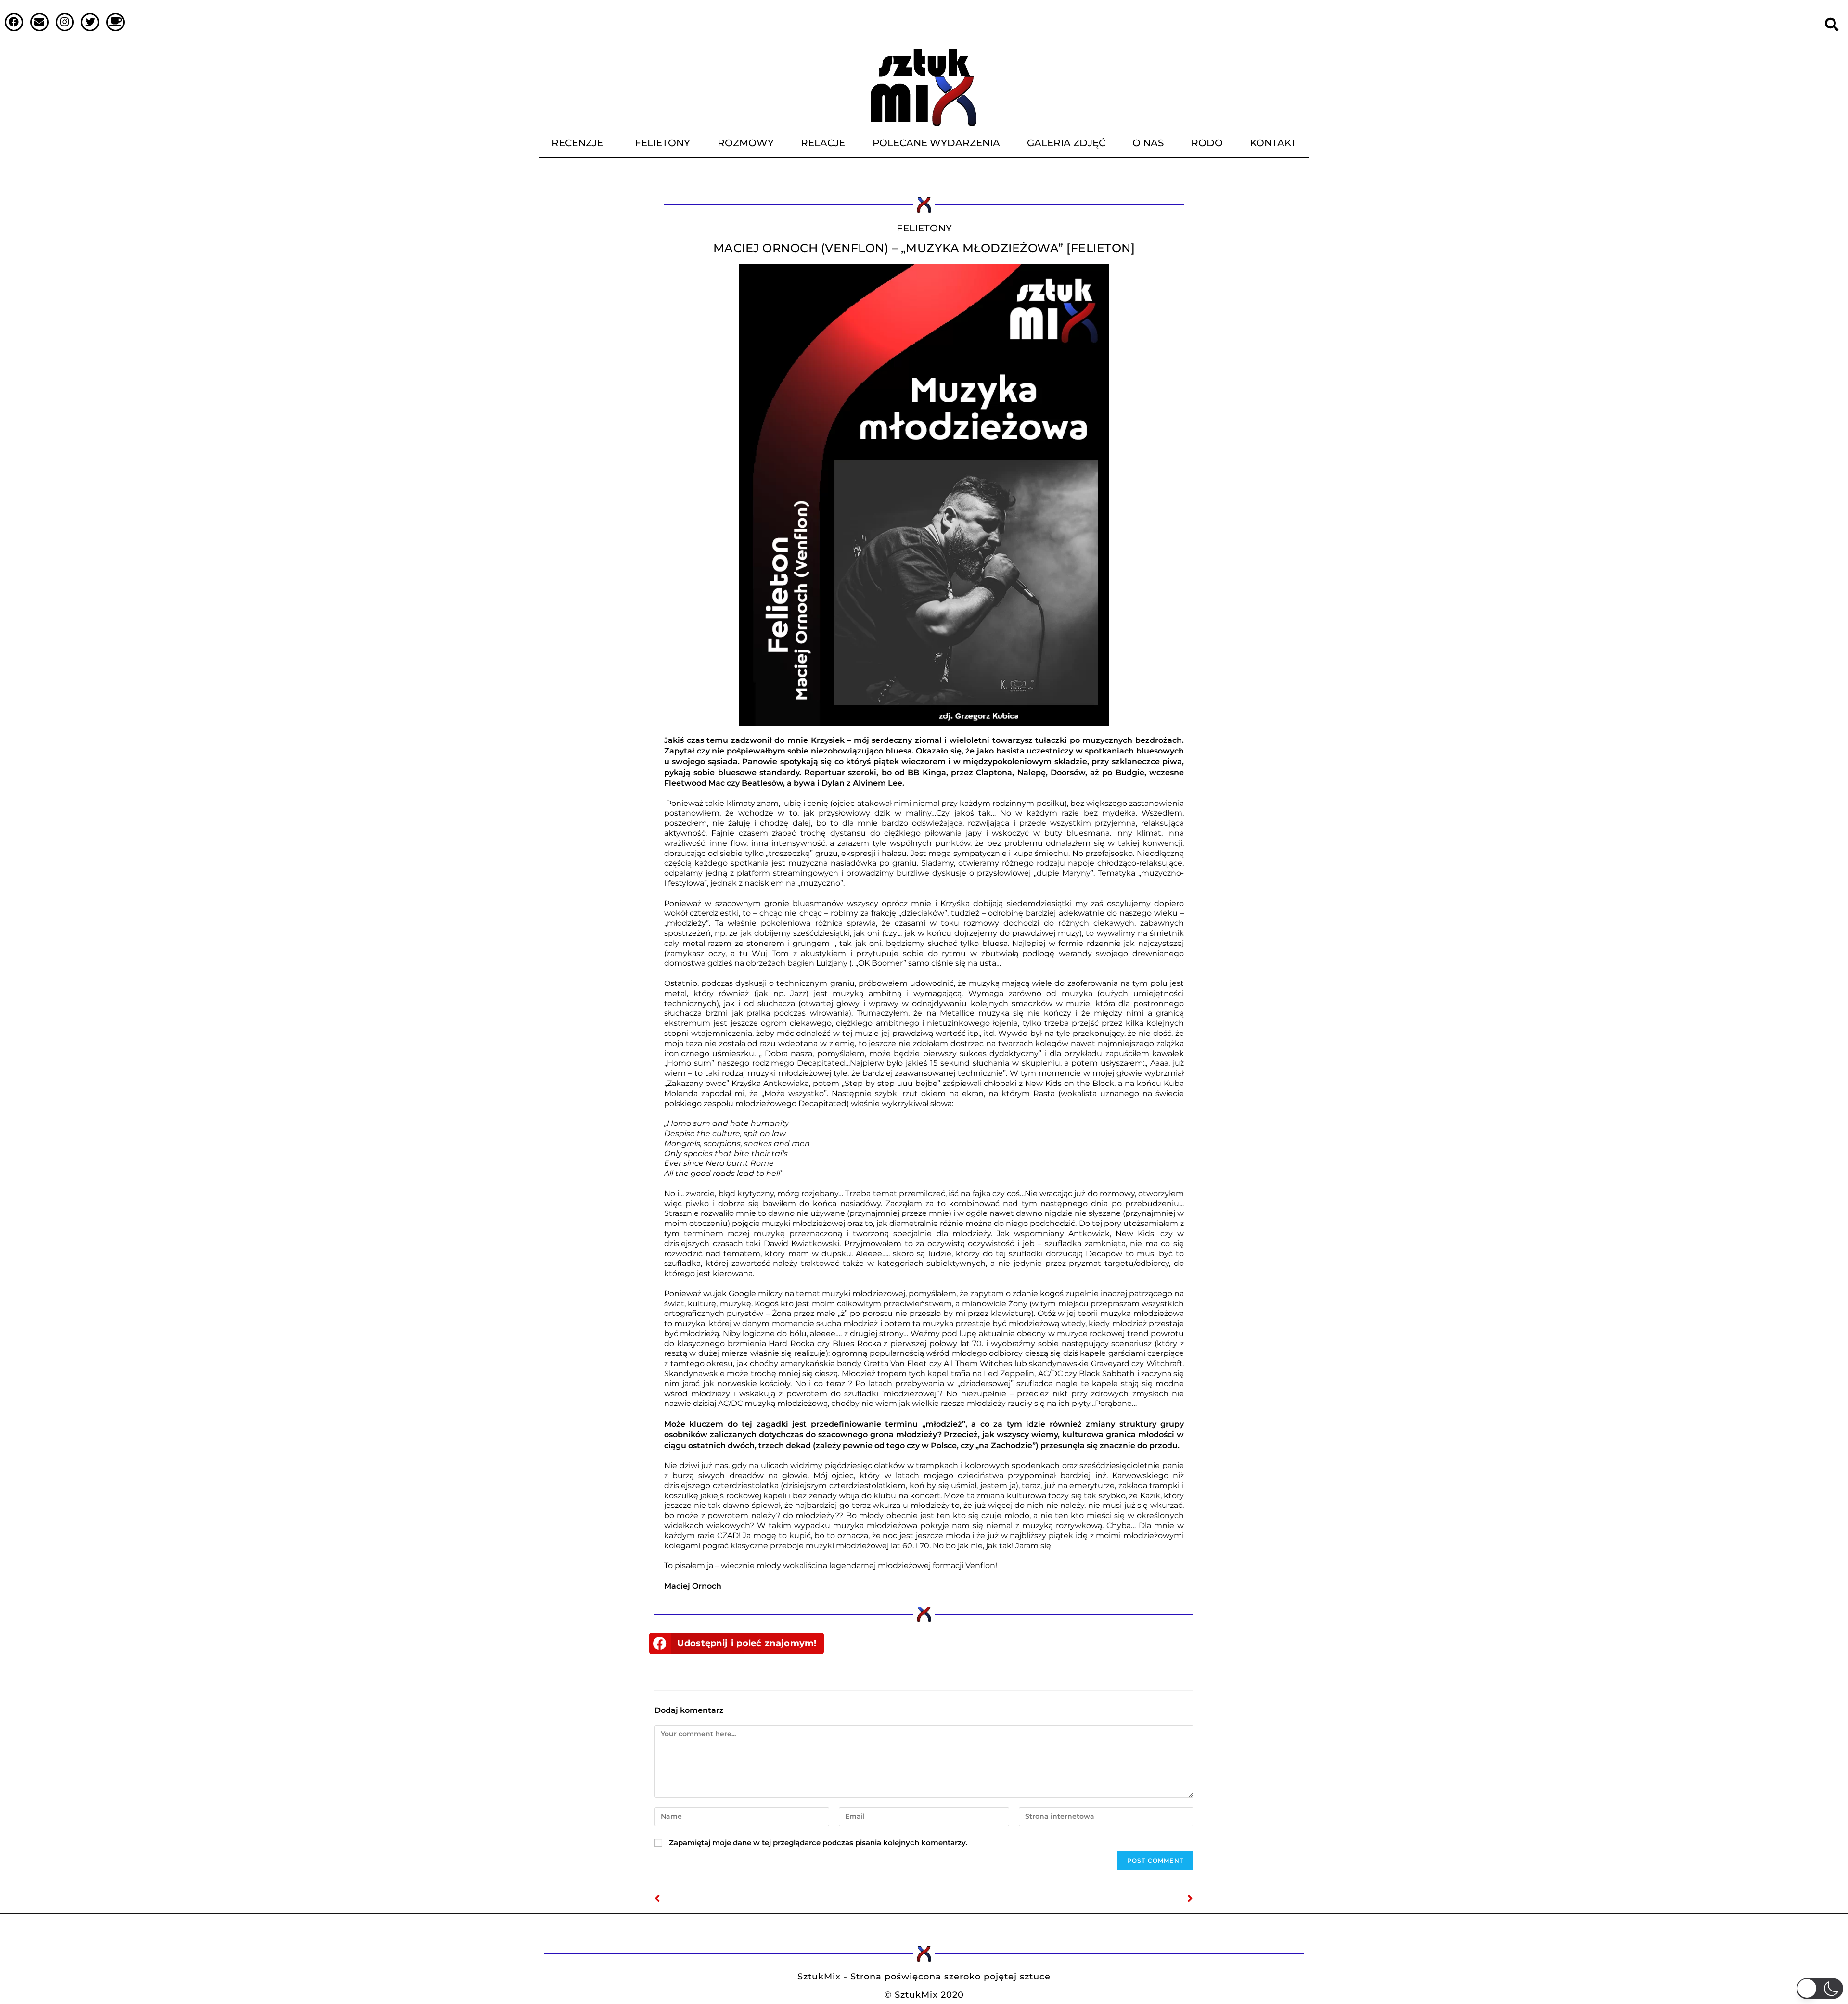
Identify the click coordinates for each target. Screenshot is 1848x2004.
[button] (737, 1643)
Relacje (823, 143)
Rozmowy (746, 143)
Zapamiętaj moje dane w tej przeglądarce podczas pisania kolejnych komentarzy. (818, 1843)
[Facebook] (14, 22)
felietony (924, 228)
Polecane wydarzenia (936, 143)
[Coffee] (115, 22)
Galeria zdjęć (1066, 143)
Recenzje (577, 143)
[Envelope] (39, 22)
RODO (1207, 143)
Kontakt (1273, 143)
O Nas (1148, 143)
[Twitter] (90, 22)
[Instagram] (65, 22)
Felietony (662, 143)
